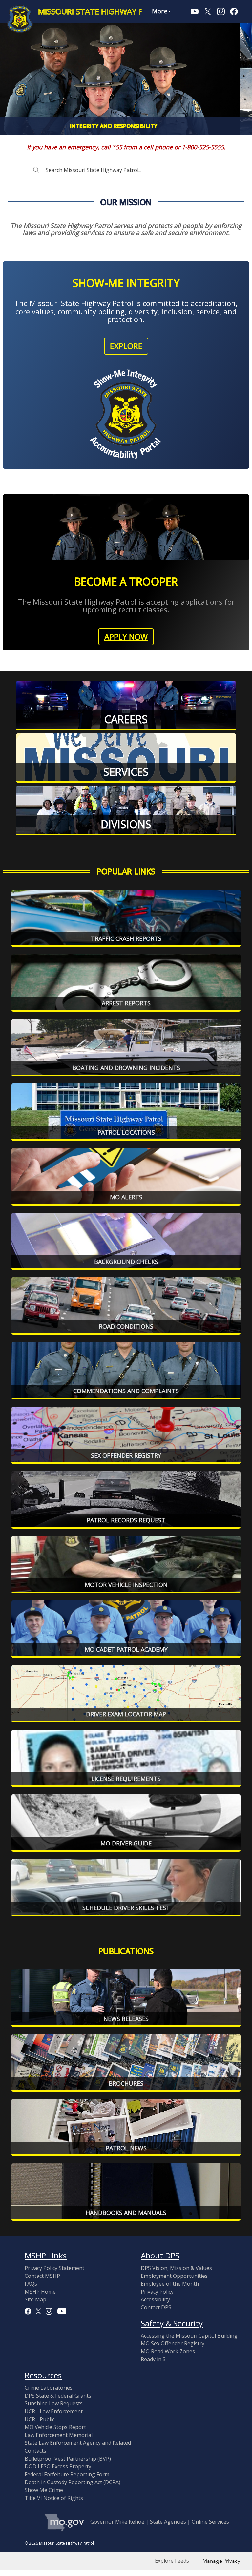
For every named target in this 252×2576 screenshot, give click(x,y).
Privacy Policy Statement (54, 2268)
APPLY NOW (126, 637)
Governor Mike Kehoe (117, 2522)
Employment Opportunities (174, 2276)
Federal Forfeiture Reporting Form (67, 2474)
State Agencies (168, 2522)
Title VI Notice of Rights (54, 2498)
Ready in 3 (153, 2359)
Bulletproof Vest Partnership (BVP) (68, 2459)
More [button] (160, 11)
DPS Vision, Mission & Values (176, 2268)
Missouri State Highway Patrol (103, 11)
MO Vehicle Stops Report (55, 2427)
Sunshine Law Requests (54, 2403)
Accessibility (155, 2299)
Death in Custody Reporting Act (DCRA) (73, 2482)
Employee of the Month (170, 2284)
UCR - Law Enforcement (54, 2411)
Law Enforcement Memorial (59, 2435)
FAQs (31, 2284)
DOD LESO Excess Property (58, 2466)
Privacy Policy (157, 2292)
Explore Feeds (172, 2561)
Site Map (35, 2299)
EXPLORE (126, 346)
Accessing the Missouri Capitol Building (189, 2336)
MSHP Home (40, 2292)
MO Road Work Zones (168, 2351)
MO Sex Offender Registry (173, 2343)
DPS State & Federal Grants (58, 2396)
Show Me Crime (44, 2490)
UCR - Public (40, 2419)
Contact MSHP (42, 2276)
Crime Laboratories (49, 2388)
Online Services (210, 2522)
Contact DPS (156, 2307)
